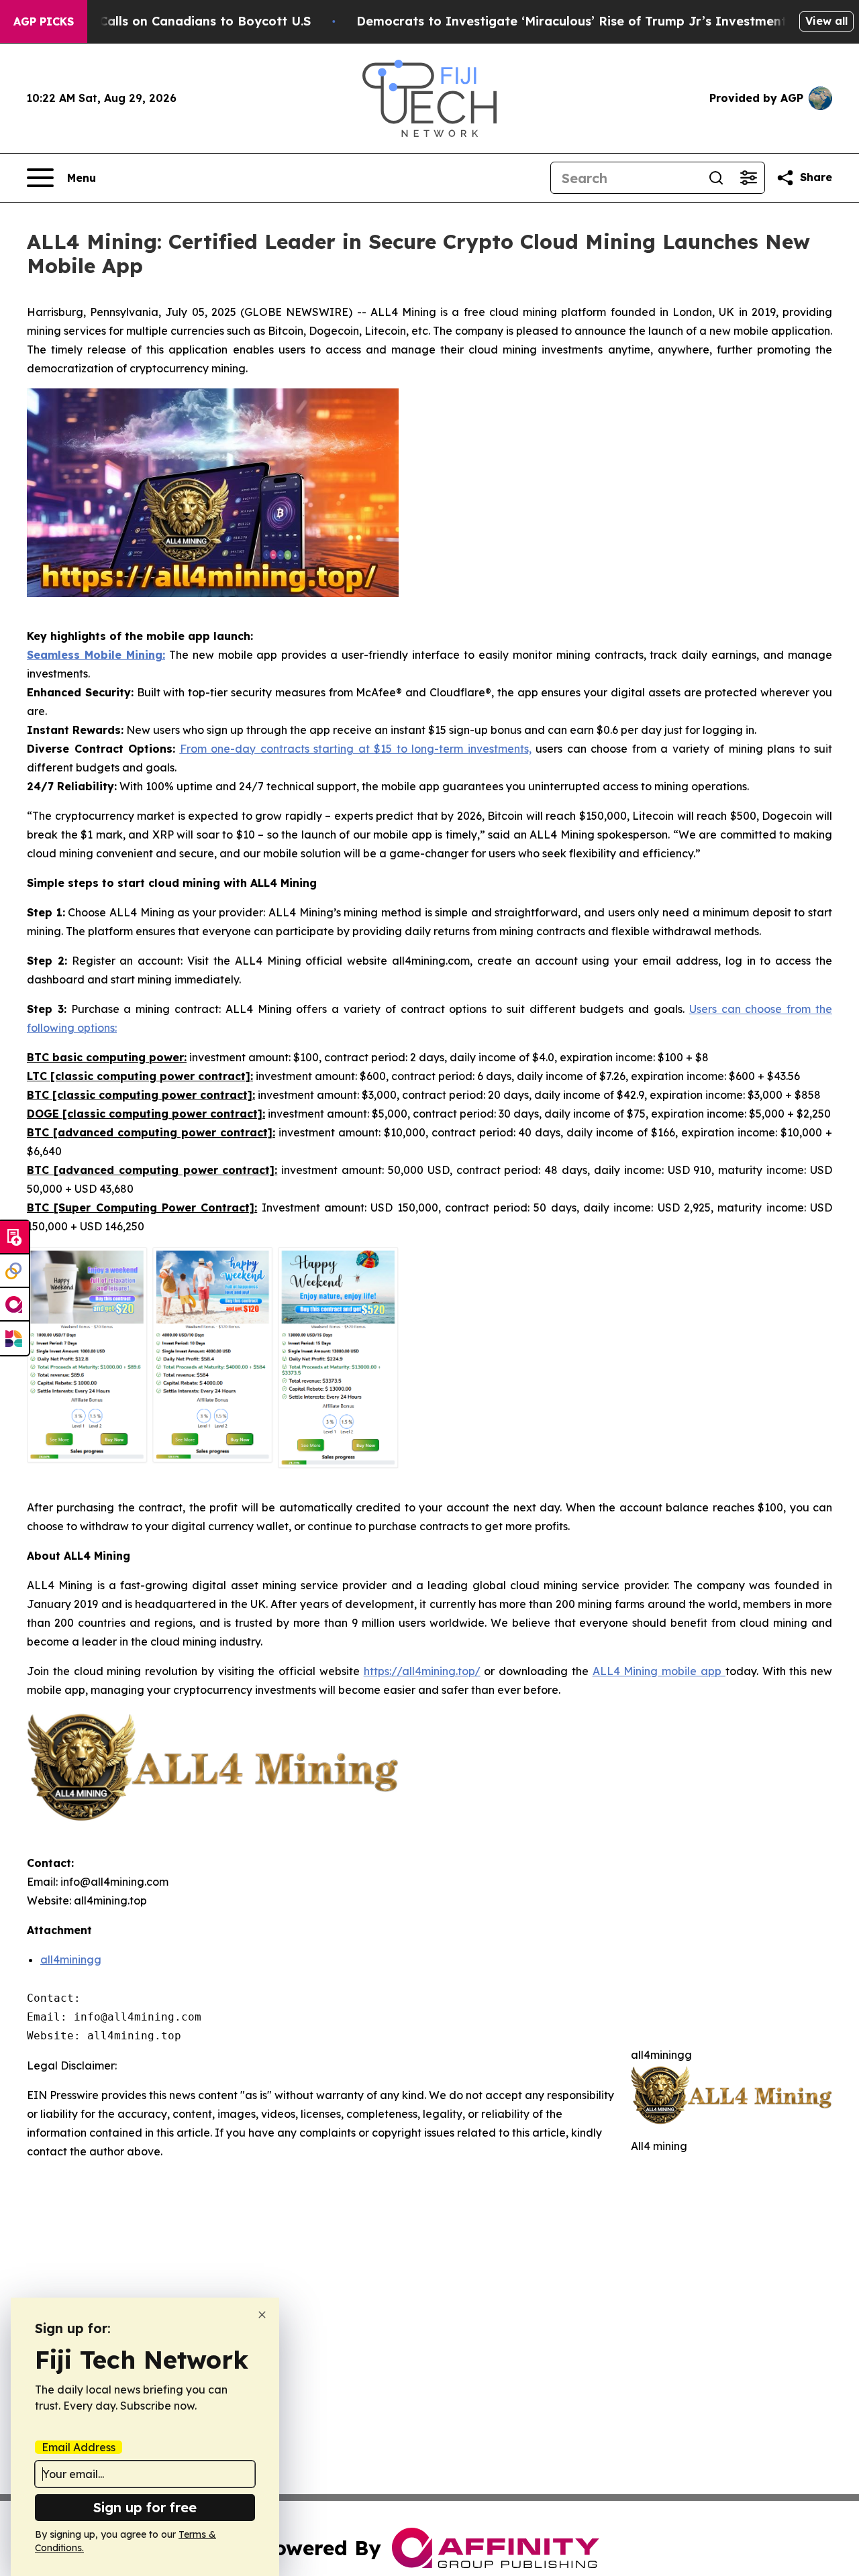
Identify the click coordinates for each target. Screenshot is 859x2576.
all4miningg (71, 1960)
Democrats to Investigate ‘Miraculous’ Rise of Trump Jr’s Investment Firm (587, 21)
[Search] (716, 178)
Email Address (79, 2447)
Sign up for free (145, 2507)
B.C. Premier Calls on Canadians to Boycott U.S (166, 21)
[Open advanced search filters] (748, 178)
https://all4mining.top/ (422, 1671)
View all (826, 21)
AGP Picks (44, 21)
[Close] (262, 2315)
